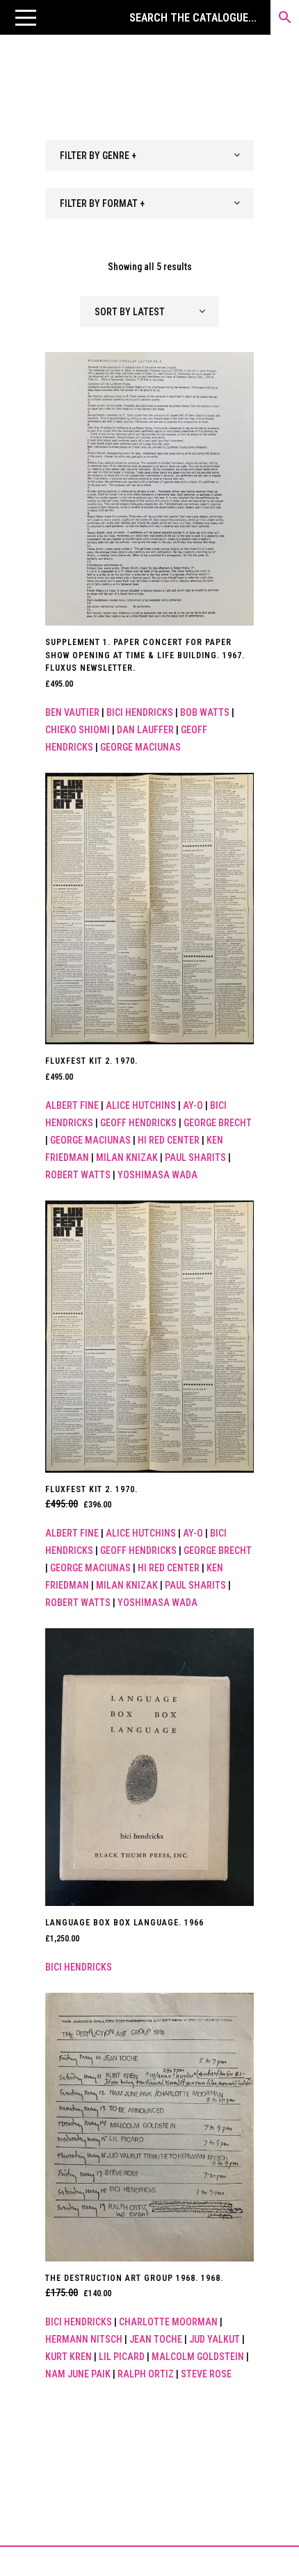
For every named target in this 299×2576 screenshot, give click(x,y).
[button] (26, 17)
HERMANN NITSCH (84, 2339)
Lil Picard (122, 2357)
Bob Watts (205, 712)
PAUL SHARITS (195, 1157)
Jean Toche (156, 2339)
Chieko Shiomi (78, 730)
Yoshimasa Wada (157, 1175)
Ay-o (193, 1105)
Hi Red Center (169, 1140)
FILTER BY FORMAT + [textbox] (102, 203)
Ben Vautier (72, 712)
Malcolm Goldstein (198, 2357)
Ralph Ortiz (146, 2374)
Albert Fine (72, 1105)
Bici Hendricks (140, 712)
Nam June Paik (78, 2374)
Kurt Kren (68, 2357)
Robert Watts (78, 1175)
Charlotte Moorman (168, 2322)
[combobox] (149, 156)
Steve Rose (206, 2374)
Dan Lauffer (145, 730)
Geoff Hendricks (138, 1123)
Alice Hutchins (141, 1105)
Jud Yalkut (215, 2339)
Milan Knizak (127, 1157)
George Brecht (218, 1123)
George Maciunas (140, 747)
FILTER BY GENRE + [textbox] (98, 156)
